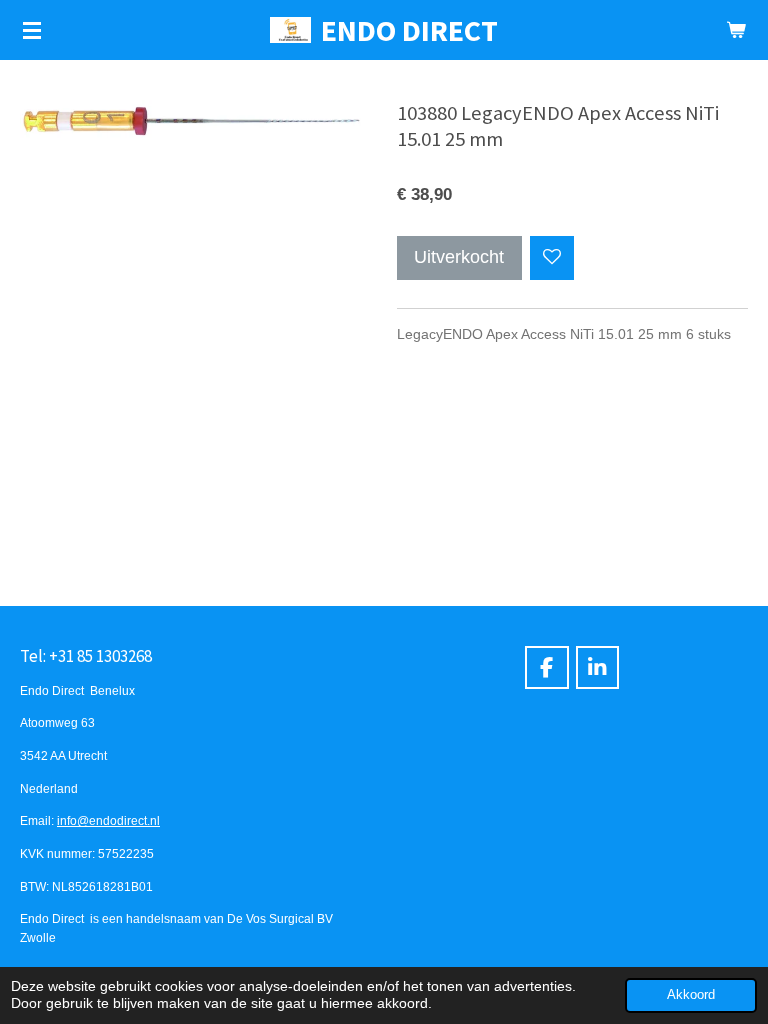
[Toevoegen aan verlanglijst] (552, 258)
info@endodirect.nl (108, 820)
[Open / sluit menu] (32, 30)
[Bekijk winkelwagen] (736, 30)
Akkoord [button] (691, 995)
